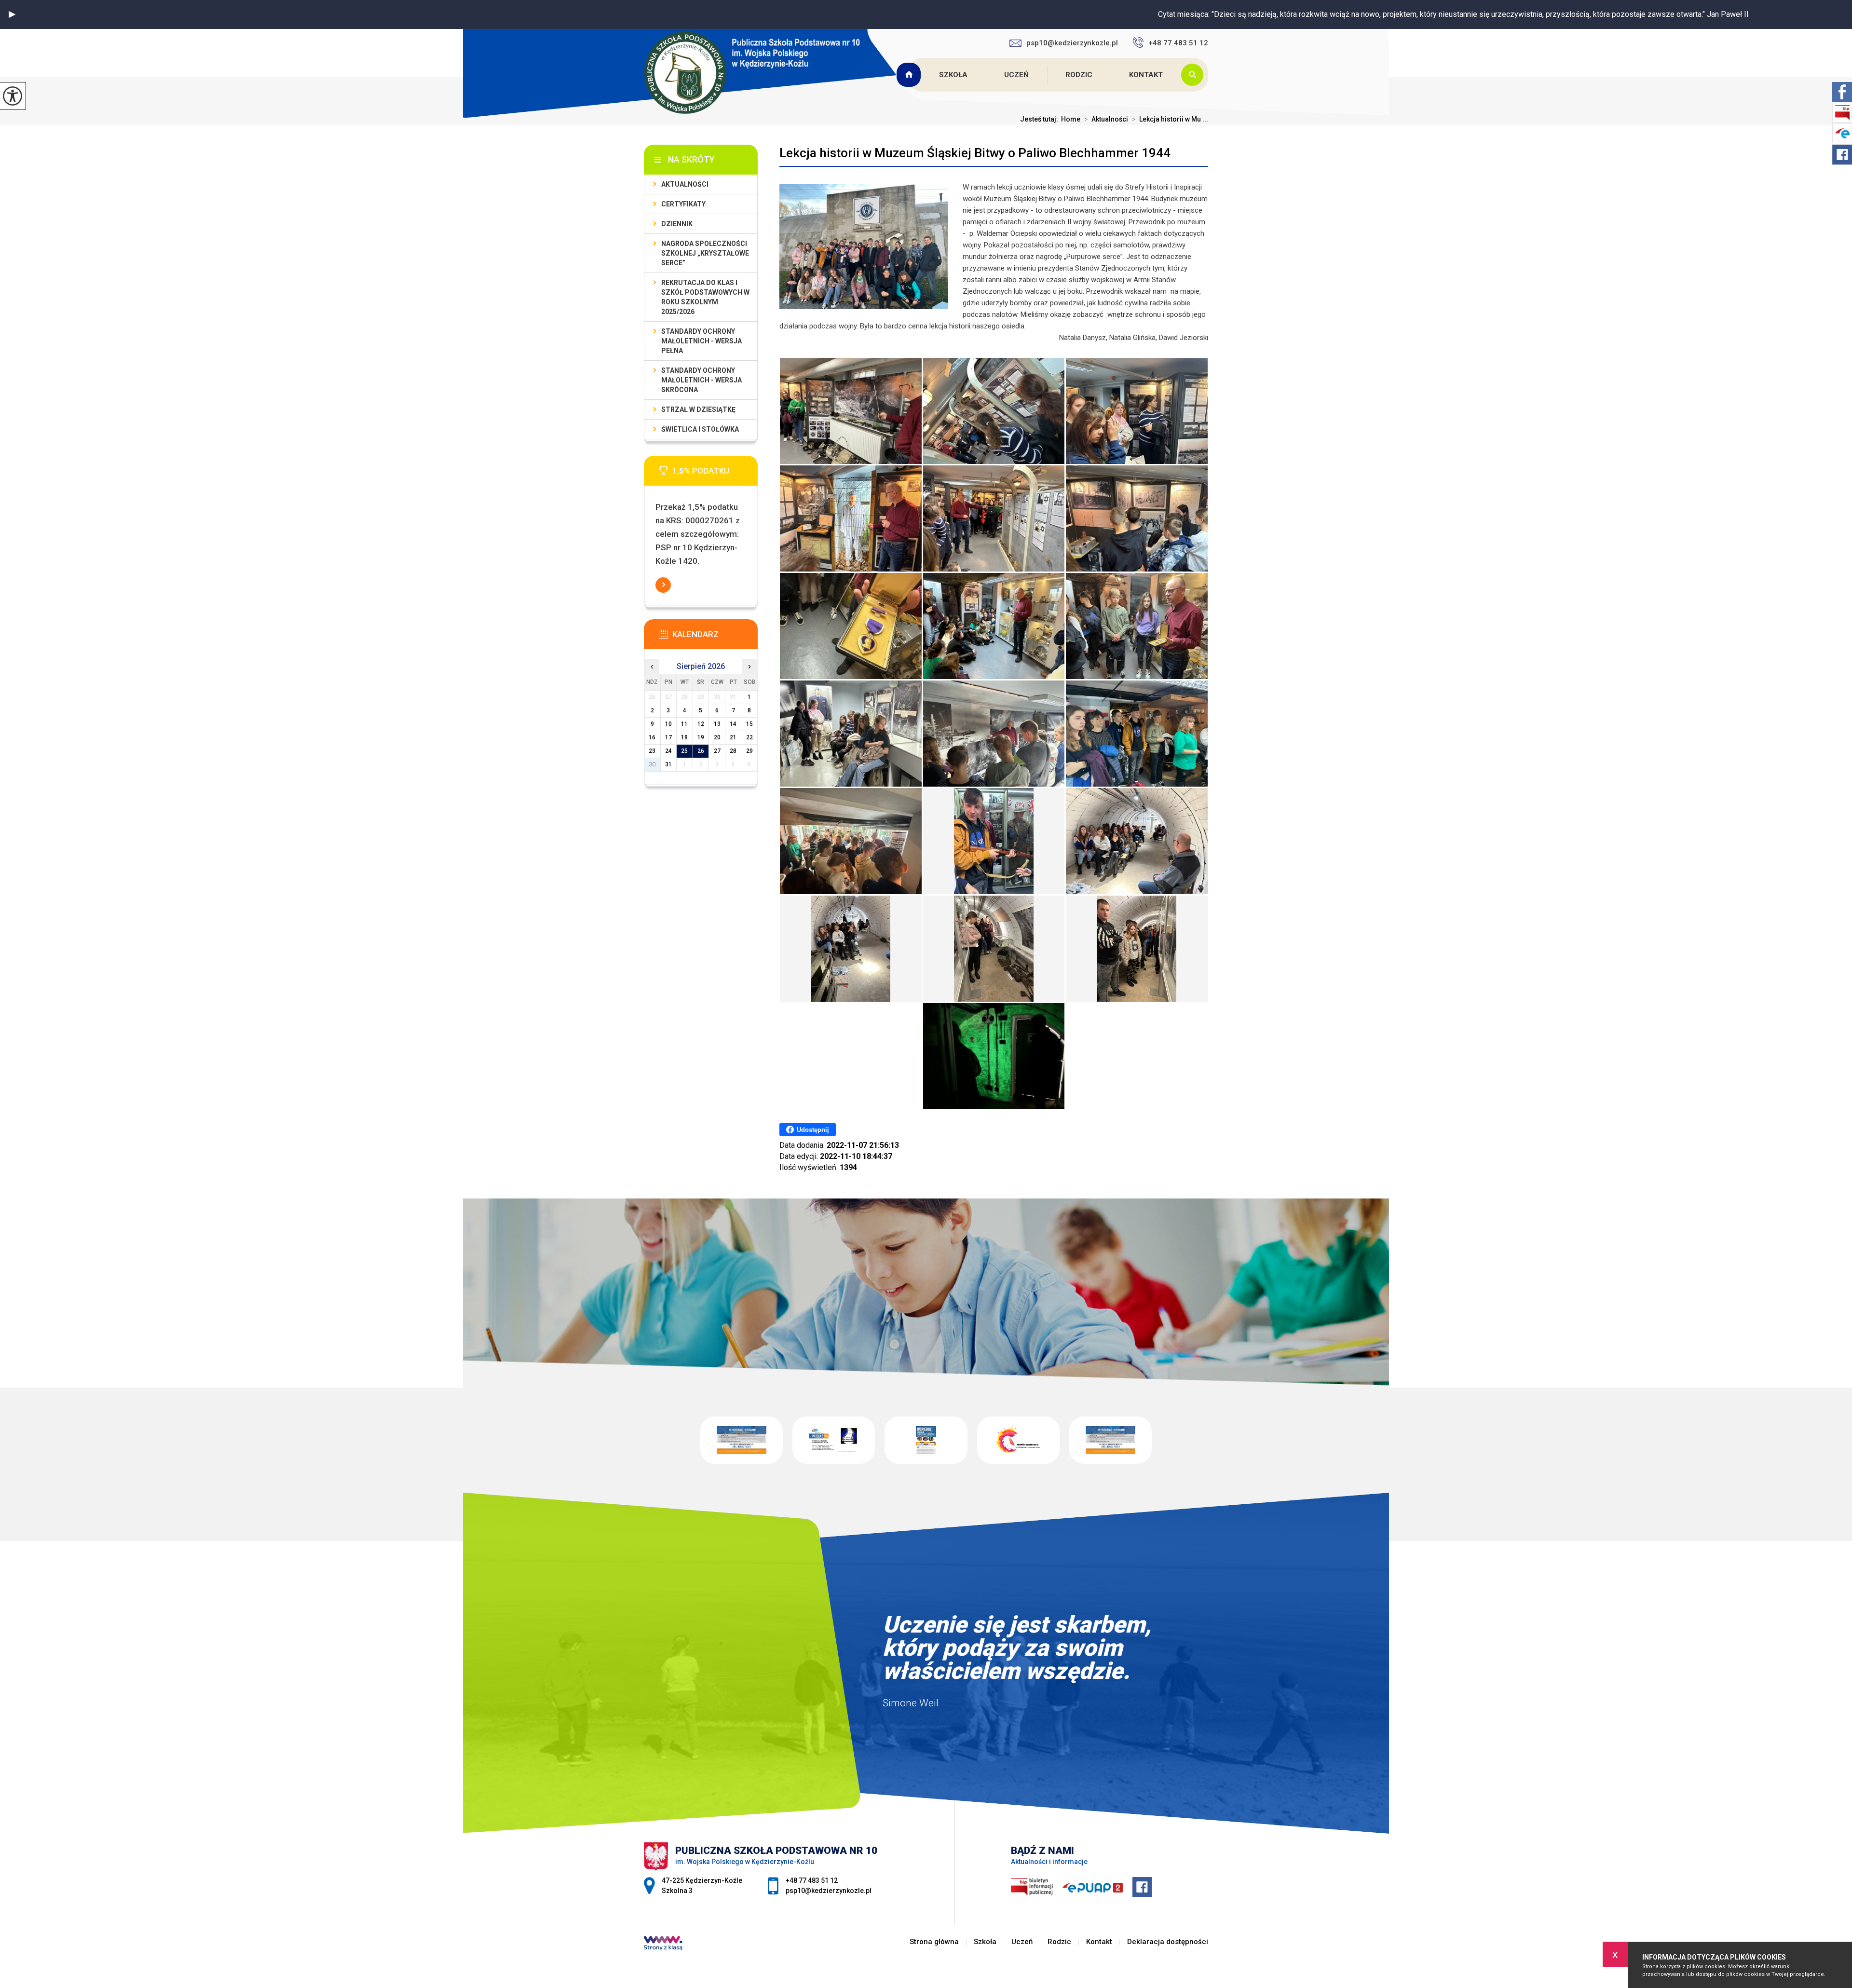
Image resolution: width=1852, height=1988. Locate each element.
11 (684, 724)
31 (668, 764)
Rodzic (1079, 75)
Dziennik (677, 224)
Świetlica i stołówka (700, 429)
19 (701, 737)
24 (668, 751)
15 (749, 724)
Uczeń (1016, 75)
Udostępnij (813, 1130)
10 (668, 724)
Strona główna (910, 75)
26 (701, 751)
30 (652, 764)
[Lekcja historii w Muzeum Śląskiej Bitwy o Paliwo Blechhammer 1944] (851, 411)
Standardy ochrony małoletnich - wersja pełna (701, 341)
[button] (12, 14)
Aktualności (1106, 119)
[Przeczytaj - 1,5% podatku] (715, 474)
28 (733, 751)
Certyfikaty (683, 204)
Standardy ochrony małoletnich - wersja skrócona (701, 380)
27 (717, 751)
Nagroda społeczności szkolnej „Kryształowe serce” (705, 253)
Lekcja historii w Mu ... (1170, 119)
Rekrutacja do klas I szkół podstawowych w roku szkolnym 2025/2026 (705, 297)
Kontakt (1146, 75)
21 (733, 737)
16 (652, 737)
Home (1071, 119)
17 (668, 737)
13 (717, 724)
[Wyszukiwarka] (1195, 75)
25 (684, 751)
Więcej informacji (663, 585)
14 (733, 724)
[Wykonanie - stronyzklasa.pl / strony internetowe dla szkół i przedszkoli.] (663, 1944)
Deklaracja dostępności (1168, 1942)
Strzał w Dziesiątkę (698, 409)
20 (717, 737)
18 (684, 737)
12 (701, 724)
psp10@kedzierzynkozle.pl (1072, 43)
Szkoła (953, 75)
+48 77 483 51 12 (1178, 43)
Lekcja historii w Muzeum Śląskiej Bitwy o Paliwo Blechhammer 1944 (975, 153)
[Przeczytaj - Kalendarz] (715, 637)
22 (749, 737)
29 (749, 751)
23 (652, 751)
